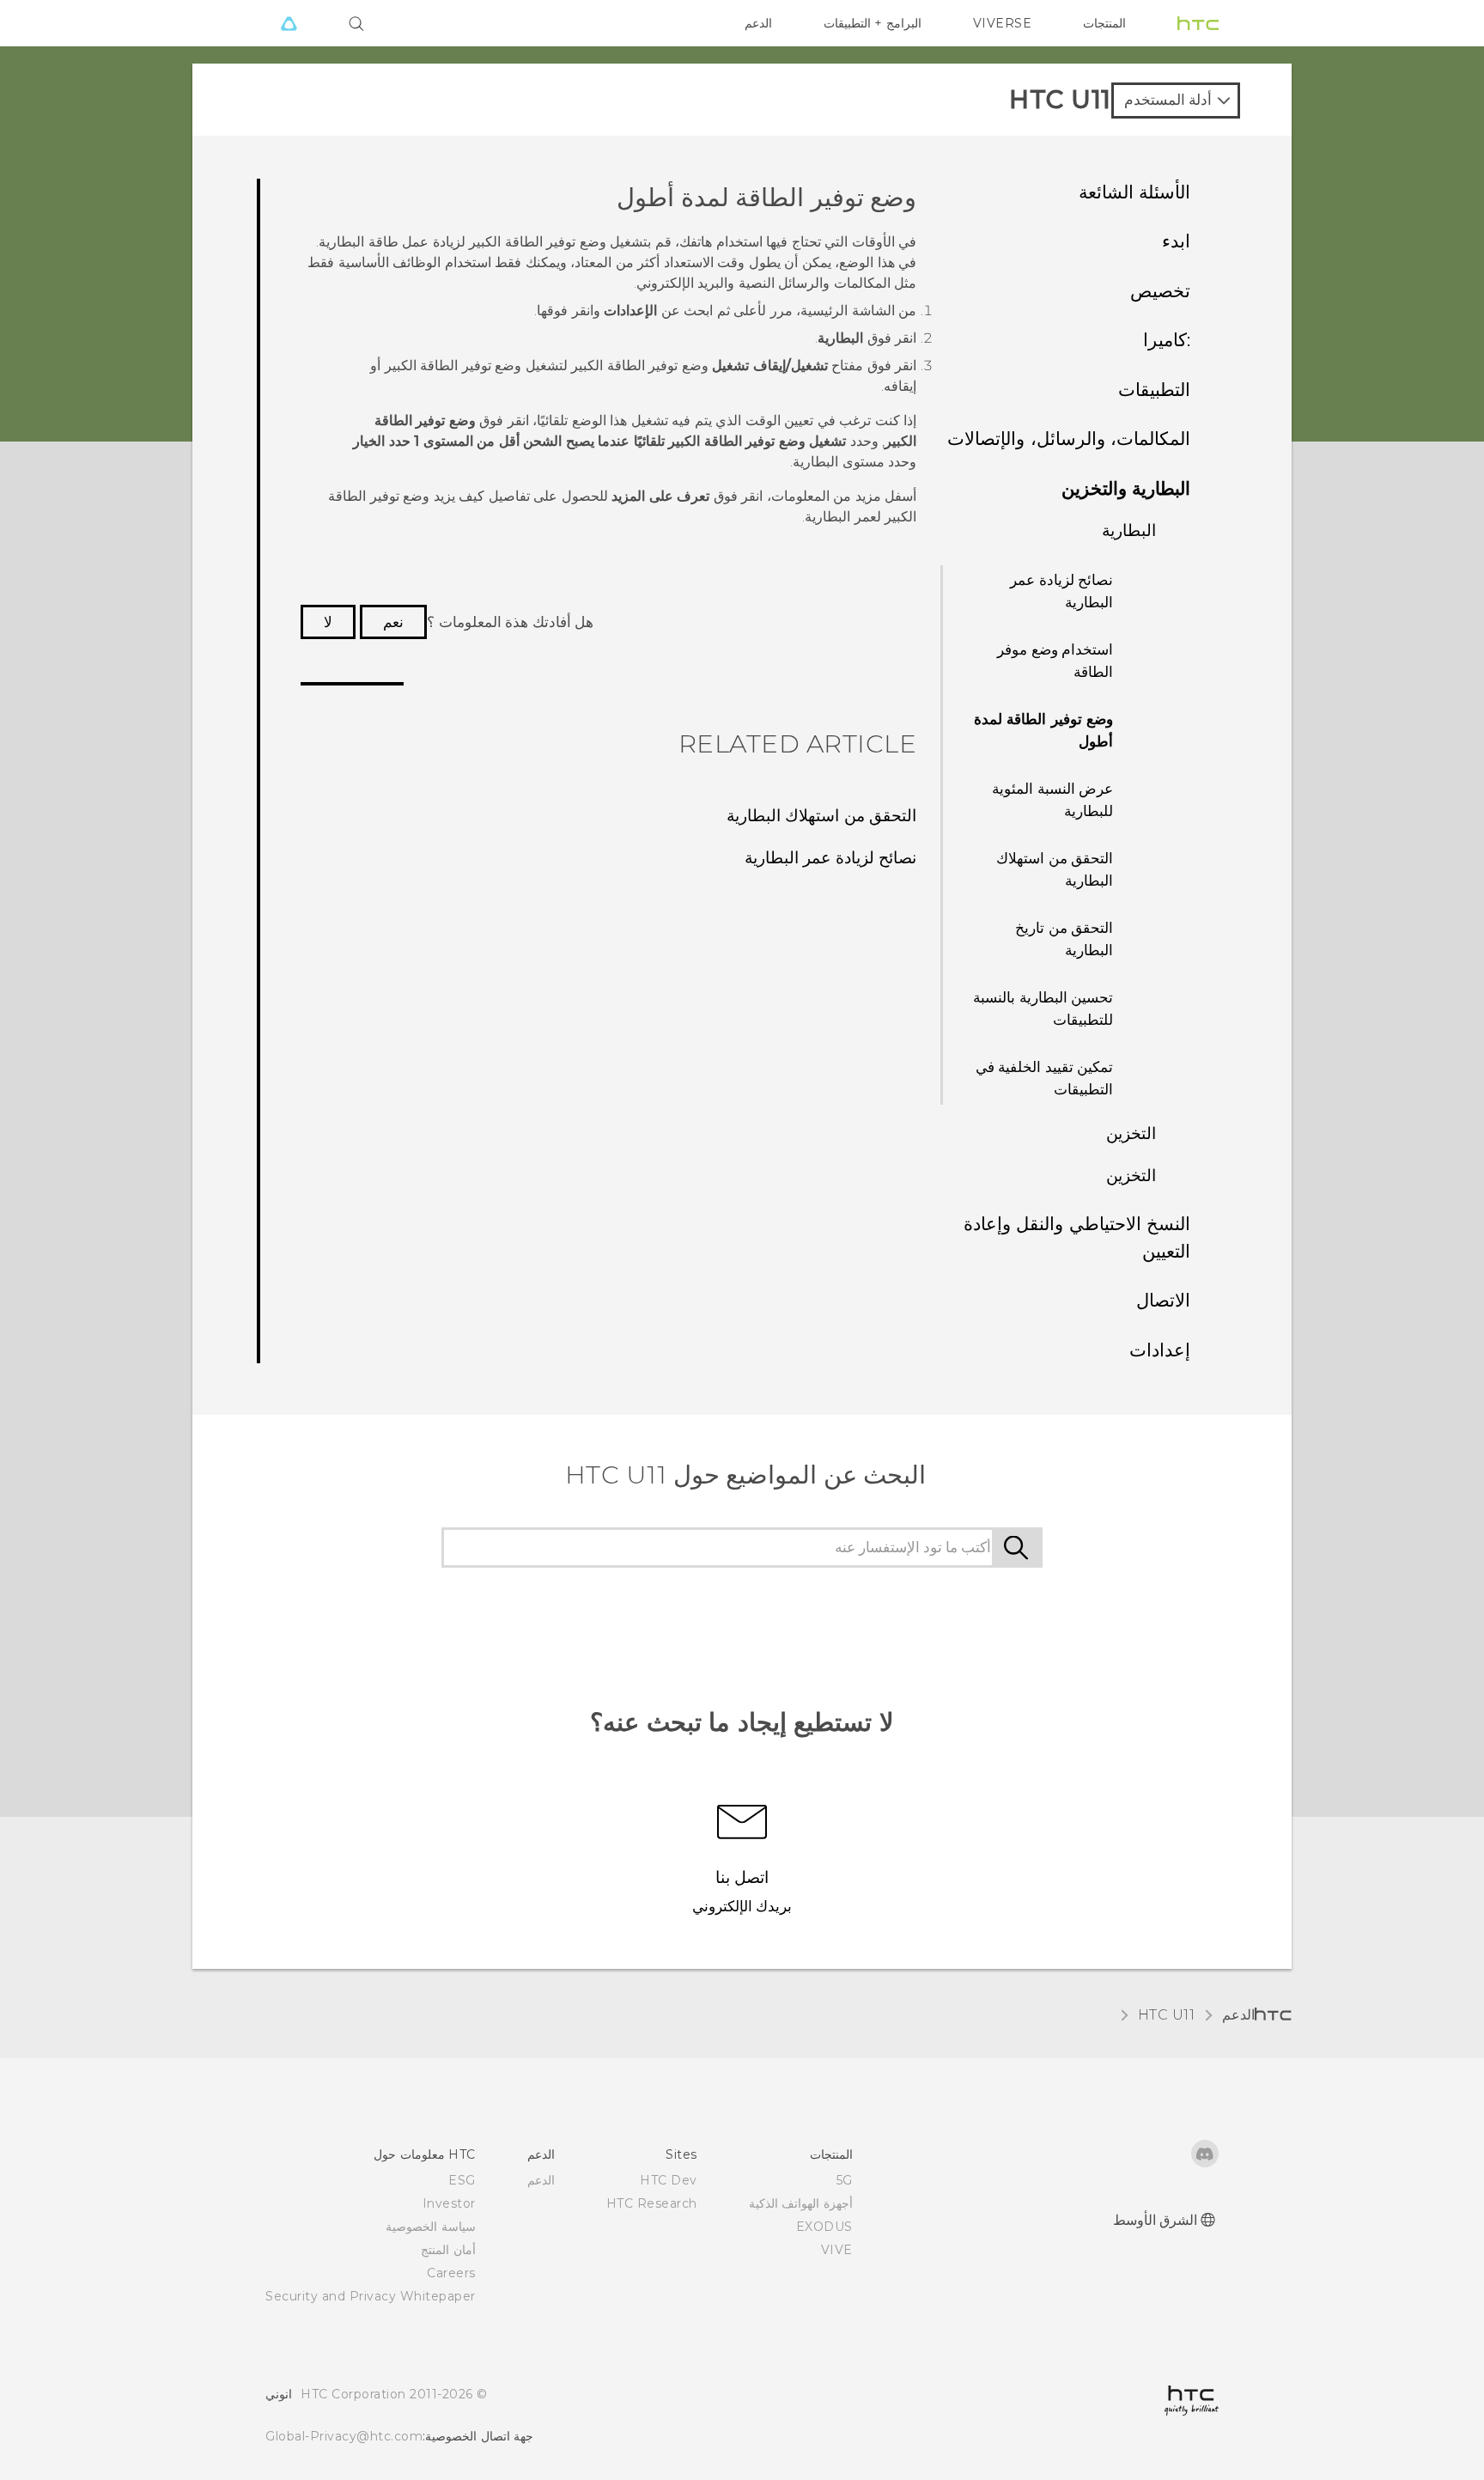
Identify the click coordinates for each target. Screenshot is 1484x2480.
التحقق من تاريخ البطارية (1064, 939)
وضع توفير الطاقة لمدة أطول (1044, 730)
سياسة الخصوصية (431, 2227)
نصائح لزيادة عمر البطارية (1061, 591)
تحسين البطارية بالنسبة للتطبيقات (1043, 1008)
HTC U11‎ (1167, 2015)
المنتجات (1104, 23)
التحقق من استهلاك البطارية (1055, 869)
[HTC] (1198, 23)
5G (845, 2180)
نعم (393, 622)
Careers (451, 2273)
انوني (279, 2394)
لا (328, 622)
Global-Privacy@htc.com (344, 2436)
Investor (449, 2203)
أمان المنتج (448, 2250)
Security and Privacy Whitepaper (371, 2296)
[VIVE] (289, 23)
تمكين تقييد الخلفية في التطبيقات (1045, 1078)
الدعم (758, 23)
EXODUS (824, 2227)
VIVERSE (1003, 23)
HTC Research (652, 2203)
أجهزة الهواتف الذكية (801, 2203)
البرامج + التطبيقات (873, 23)
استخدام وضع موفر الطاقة (1055, 661)
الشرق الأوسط (1156, 2220)
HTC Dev (669, 2180)
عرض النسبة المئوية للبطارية (1052, 800)
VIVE (837, 2250)
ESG (462, 2180)
